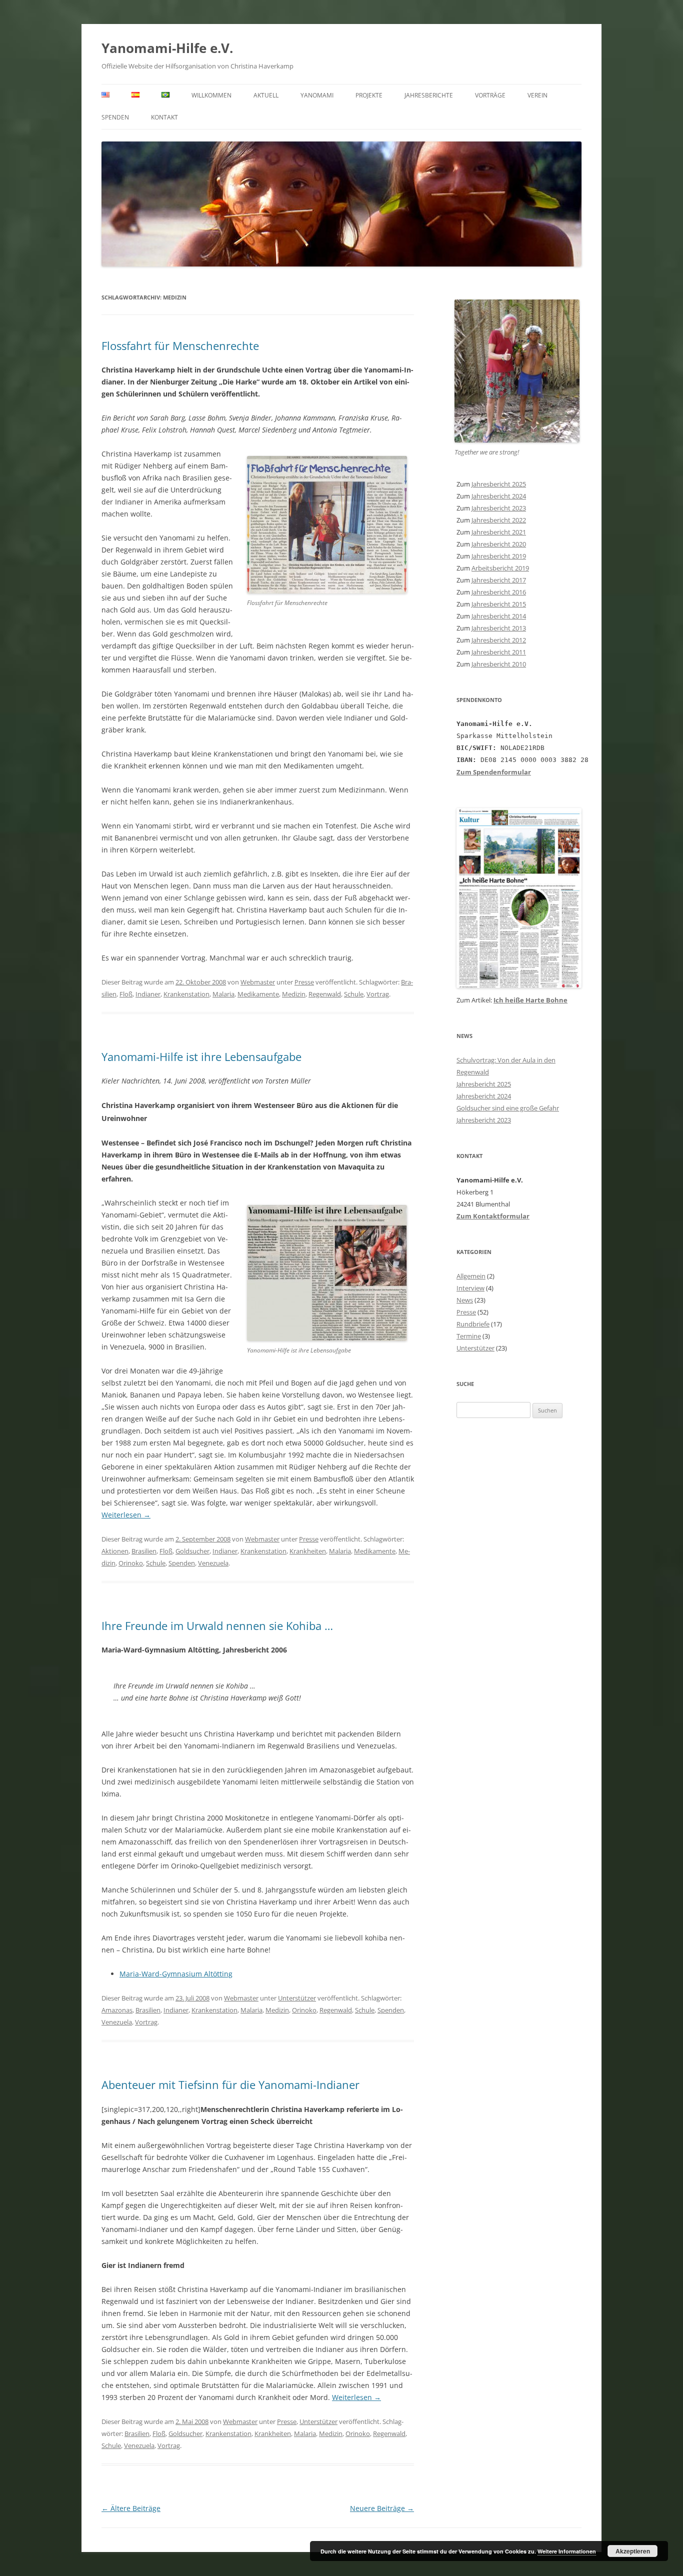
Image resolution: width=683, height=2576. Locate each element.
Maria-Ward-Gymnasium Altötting (176, 1974)
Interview (470, 1288)
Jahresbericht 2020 (499, 544)
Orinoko (131, 1563)
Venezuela (213, 1563)
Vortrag (378, 994)
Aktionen (115, 1551)
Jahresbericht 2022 (499, 520)
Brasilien (144, 1551)
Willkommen (211, 95)
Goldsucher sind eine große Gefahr (508, 1108)
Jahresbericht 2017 (499, 580)
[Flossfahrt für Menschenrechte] (327, 591)
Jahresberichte (429, 95)
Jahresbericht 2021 (499, 532)
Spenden (115, 117)
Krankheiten (308, 1551)
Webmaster (258, 982)
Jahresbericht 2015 (499, 604)
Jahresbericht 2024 (499, 496)
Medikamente (258, 994)
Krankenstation (186, 994)
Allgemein (471, 1276)
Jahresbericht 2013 (499, 628)
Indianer (148, 994)
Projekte (369, 95)
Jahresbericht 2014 (499, 616)
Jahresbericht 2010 (499, 664)
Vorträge (490, 95)
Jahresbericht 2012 (499, 640)
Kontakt (164, 117)
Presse (304, 982)
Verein (537, 95)
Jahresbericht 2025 (499, 484)
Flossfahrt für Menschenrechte (180, 345)
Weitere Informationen (567, 2551)
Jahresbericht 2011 (499, 652)
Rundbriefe (473, 1324)
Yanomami (317, 95)
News (465, 1300)
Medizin (294, 994)
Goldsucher (192, 1551)
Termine (469, 1336)
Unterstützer (297, 1998)
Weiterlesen (126, 1515)
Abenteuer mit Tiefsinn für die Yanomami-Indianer (230, 2084)
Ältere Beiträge (131, 2508)
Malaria (223, 994)
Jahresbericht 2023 (499, 508)
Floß (126, 994)
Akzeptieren (633, 2551)
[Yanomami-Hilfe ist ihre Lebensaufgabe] (327, 1338)
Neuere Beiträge (382, 2508)
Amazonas (117, 2010)
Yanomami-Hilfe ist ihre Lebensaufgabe (201, 1056)
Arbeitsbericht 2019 (500, 568)
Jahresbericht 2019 (499, 556)
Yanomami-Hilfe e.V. (167, 48)
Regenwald (325, 994)
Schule (354, 994)
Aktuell (266, 95)
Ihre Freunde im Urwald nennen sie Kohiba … (217, 1625)
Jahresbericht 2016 (499, 592)
